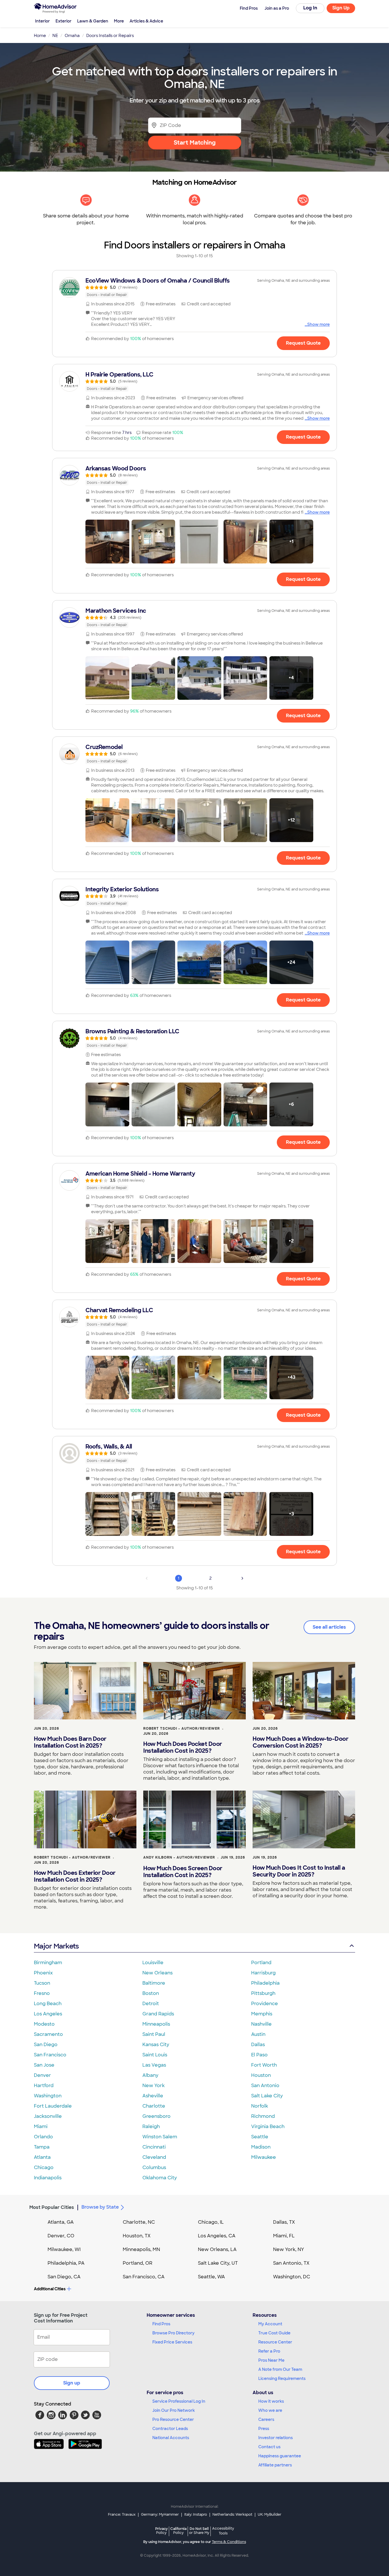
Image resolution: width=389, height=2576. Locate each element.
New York (153, 2086)
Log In (310, 8)
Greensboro (156, 2116)
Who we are (270, 2410)
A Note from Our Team (280, 2369)
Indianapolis (48, 2178)
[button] (107, 542)
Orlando (43, 2137)
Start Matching (195, 143)
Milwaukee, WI (64, 2249)
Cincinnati (154, 2147)
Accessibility (223, 2531)
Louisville (153, 1963)
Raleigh (151, 2127)
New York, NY (289, 2249)
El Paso (259, 2055)
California (178, 2531)
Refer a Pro (269, 2351)
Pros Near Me (271, 2360)
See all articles (329, 1627)
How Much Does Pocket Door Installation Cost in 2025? (183, 1747)
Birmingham (48, 1963)
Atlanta (42, 2157)
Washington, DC (292, 2277)
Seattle (260, 2137)
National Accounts (171, 2438)
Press (264, 2429)
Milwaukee (264, 2157)
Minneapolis (156, 2024)
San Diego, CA (64, 2277)
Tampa (42, 2147)
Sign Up (341, 8)
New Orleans (157, 1973)
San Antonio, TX (291, 2263)
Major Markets (56, 1946)
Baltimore (154, 1983)
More (119, 21)
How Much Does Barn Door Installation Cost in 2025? (70, 1742)
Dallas (258, 2045)
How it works (271, 2401)
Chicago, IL (211, 2222)
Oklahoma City (160, 2178)
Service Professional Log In (179, 2401)
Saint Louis (155, 2055)
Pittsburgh (263, 1993)
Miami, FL (284, 2236)
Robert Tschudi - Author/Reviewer (182, 1729)
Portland (261, 1963)
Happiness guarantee (280, 2456)
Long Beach (48, 2004)
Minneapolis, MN (141, 2249)
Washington (48, 2096)
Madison (261, 2147)
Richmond (263, 2116)
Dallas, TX (284, 2222)
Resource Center (275, 2342)
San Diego (46, 2045)
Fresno (42, 1993)
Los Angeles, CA (217, 2236)
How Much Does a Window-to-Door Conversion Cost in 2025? (300, 1742)
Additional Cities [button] (50, 2289)
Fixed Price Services (172, 2342)
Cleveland (154, 2157)
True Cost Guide (274, 2333)
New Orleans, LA (217, 2249)
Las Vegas (154, 2065)
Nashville (261, 2024)
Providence (265, 2004)
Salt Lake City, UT (218, 2263)
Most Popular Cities (52, 2207)
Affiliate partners (275, 2465)
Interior (42, 21)
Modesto (44, 2024)
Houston (261, 2075)
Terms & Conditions (229, 2542)
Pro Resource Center (173, 2419)
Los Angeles (48, 2014)
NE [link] (55, 36)
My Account (270, 2324)
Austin (258, 2034)
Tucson (42, 1983)
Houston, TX (137, 2236)
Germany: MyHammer (160, 2515)
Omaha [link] (72, 36)
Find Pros (161, 2324)
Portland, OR (138, 2263)
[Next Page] (242, 1578)
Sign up (72, 2383)
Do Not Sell (199, 2531)
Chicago (44, 2167)
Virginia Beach (268, 2127)
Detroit (151, 2004)
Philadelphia (265, 1983)
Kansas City (156, 2045)
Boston (151, 1993)
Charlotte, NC (139, 2222)
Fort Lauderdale (53, 2106)
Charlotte (154, 2106)
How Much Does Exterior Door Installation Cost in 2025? (75, 1876)
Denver (42, 2075)
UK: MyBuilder (270, 2515)
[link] (195, 287)
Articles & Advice (146, 21)
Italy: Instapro (196, 2515)
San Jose (44, 2065)
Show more (319, 324)
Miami (41, 2127)
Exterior (64, 21)
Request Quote (303, 343)
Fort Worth (264, 2065)
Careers (266, 2419)
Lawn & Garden (93, 21)
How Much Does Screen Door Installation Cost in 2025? (183, 1872)
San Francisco (50, 2055)
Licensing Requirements (282, 2379)
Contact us (269, 2447)
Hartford (44, 2086)
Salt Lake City (267, 2096)
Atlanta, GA (61, 2222)
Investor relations (276, 2438)
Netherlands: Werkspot (232, 2515)
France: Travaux (122, 2515)
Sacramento (48, 2034)
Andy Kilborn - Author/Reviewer (179, 1857)
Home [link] (40, 36)
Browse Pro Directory (173, 2333)
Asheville (153, 2096)
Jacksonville (48, 2116)
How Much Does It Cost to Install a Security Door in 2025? (299, 1871)
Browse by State (100, 2207)
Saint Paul (154, 2034)
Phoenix (43, 1973)
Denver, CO (61, 2236)
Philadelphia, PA (66, 2263)
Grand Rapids (158, 2014)
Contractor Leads (170, 2429)
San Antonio (265, 2086)
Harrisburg (263, 1973)
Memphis (262, 2014)
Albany (150, 2075)
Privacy (161, 2531)
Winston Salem (160, 2137)
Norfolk (260, 2106)
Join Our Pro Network (174, 2410)
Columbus (154, 2167)
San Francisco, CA (144, 2277)
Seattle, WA (211, 2277)
